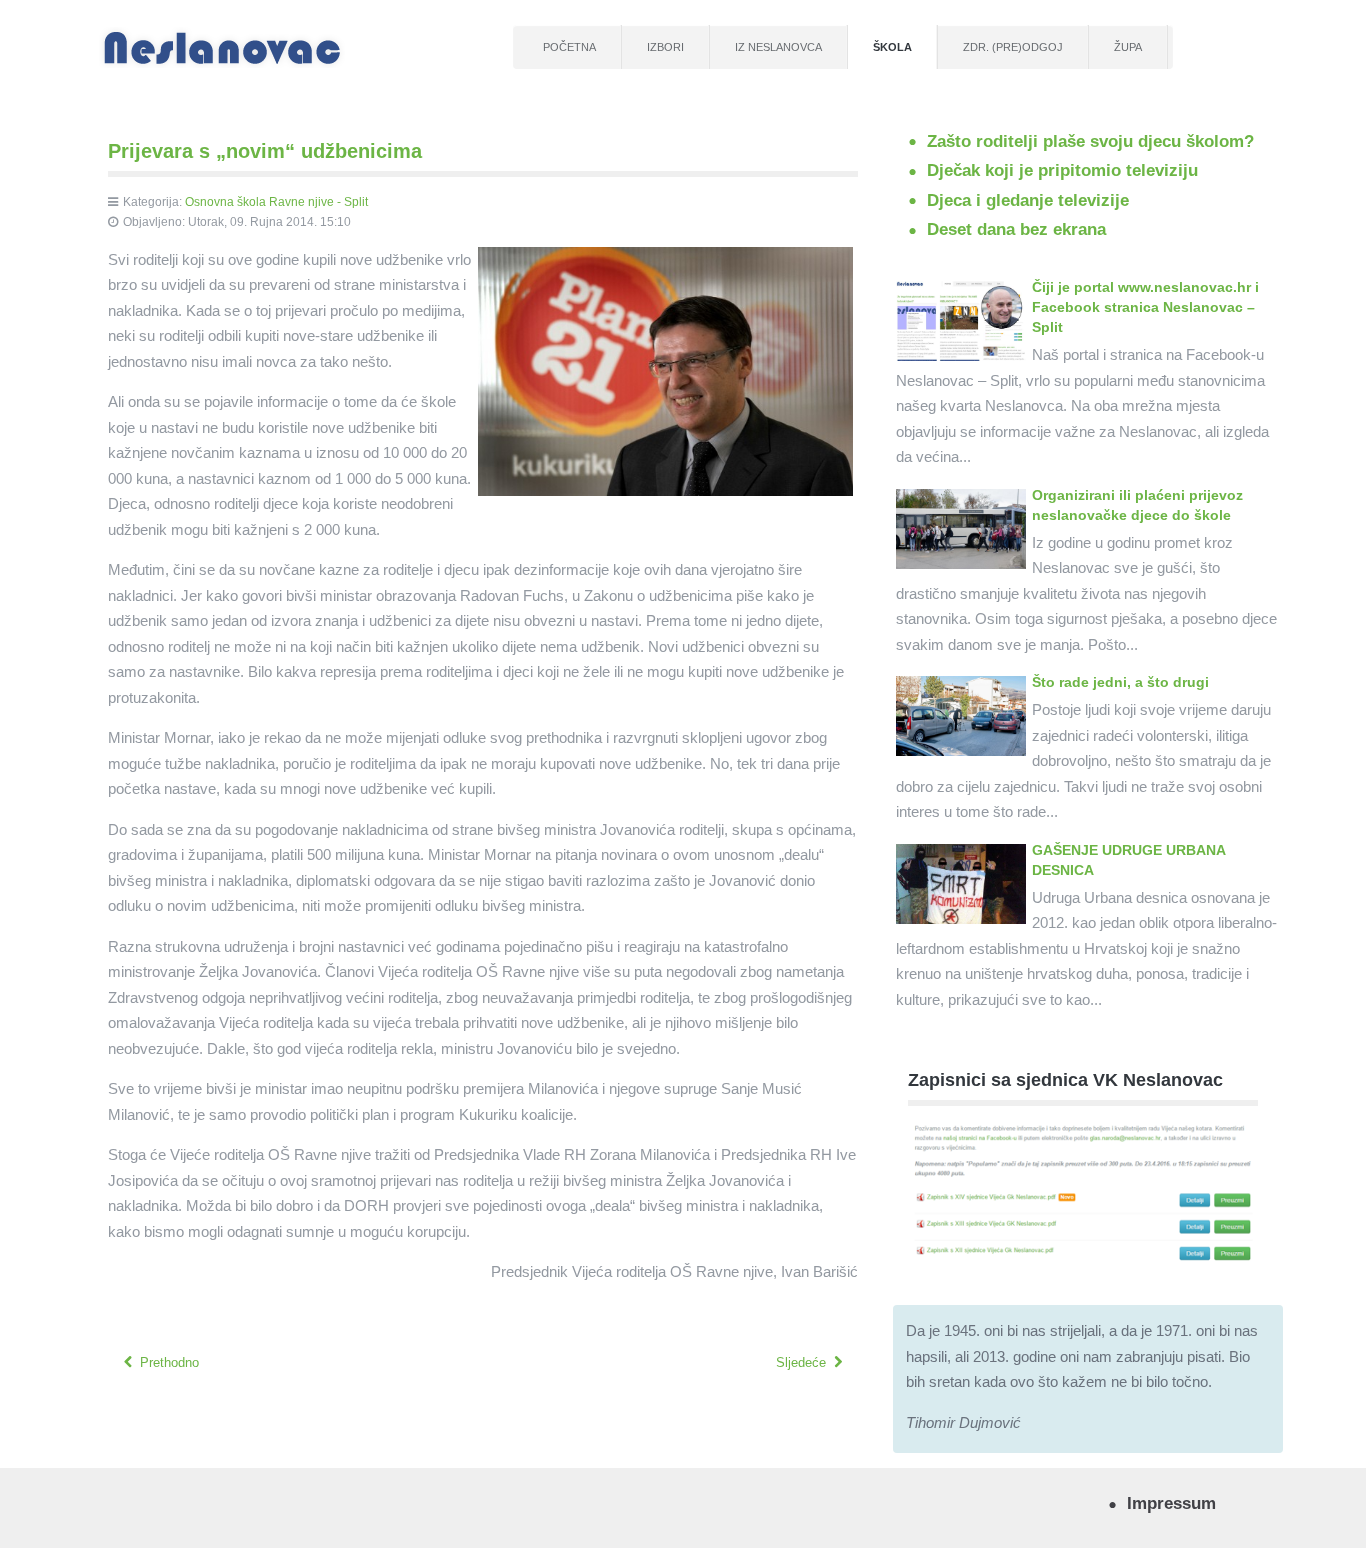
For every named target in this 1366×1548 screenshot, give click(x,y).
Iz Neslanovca (778, 47)
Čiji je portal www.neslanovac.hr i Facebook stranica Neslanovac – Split (1145, 307)
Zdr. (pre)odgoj (1013, 47)
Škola (892, 47)
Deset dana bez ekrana (1016, 229)
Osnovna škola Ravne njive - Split (276, 202)
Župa (1128, 47)
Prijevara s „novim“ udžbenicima (265, 151)
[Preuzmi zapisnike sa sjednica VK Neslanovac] (1083, 1191)
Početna (569, 47)
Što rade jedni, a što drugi (1120, 682)
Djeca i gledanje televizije (1028, 200)
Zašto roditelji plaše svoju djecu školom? (1090, 141)
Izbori (665, 47)
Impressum (1171, 1503)
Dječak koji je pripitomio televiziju (1062, 170)
